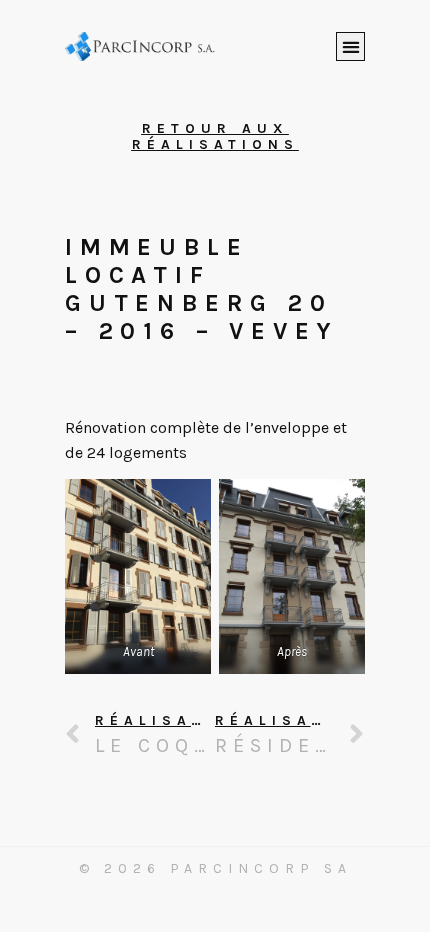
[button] (350, 46)
